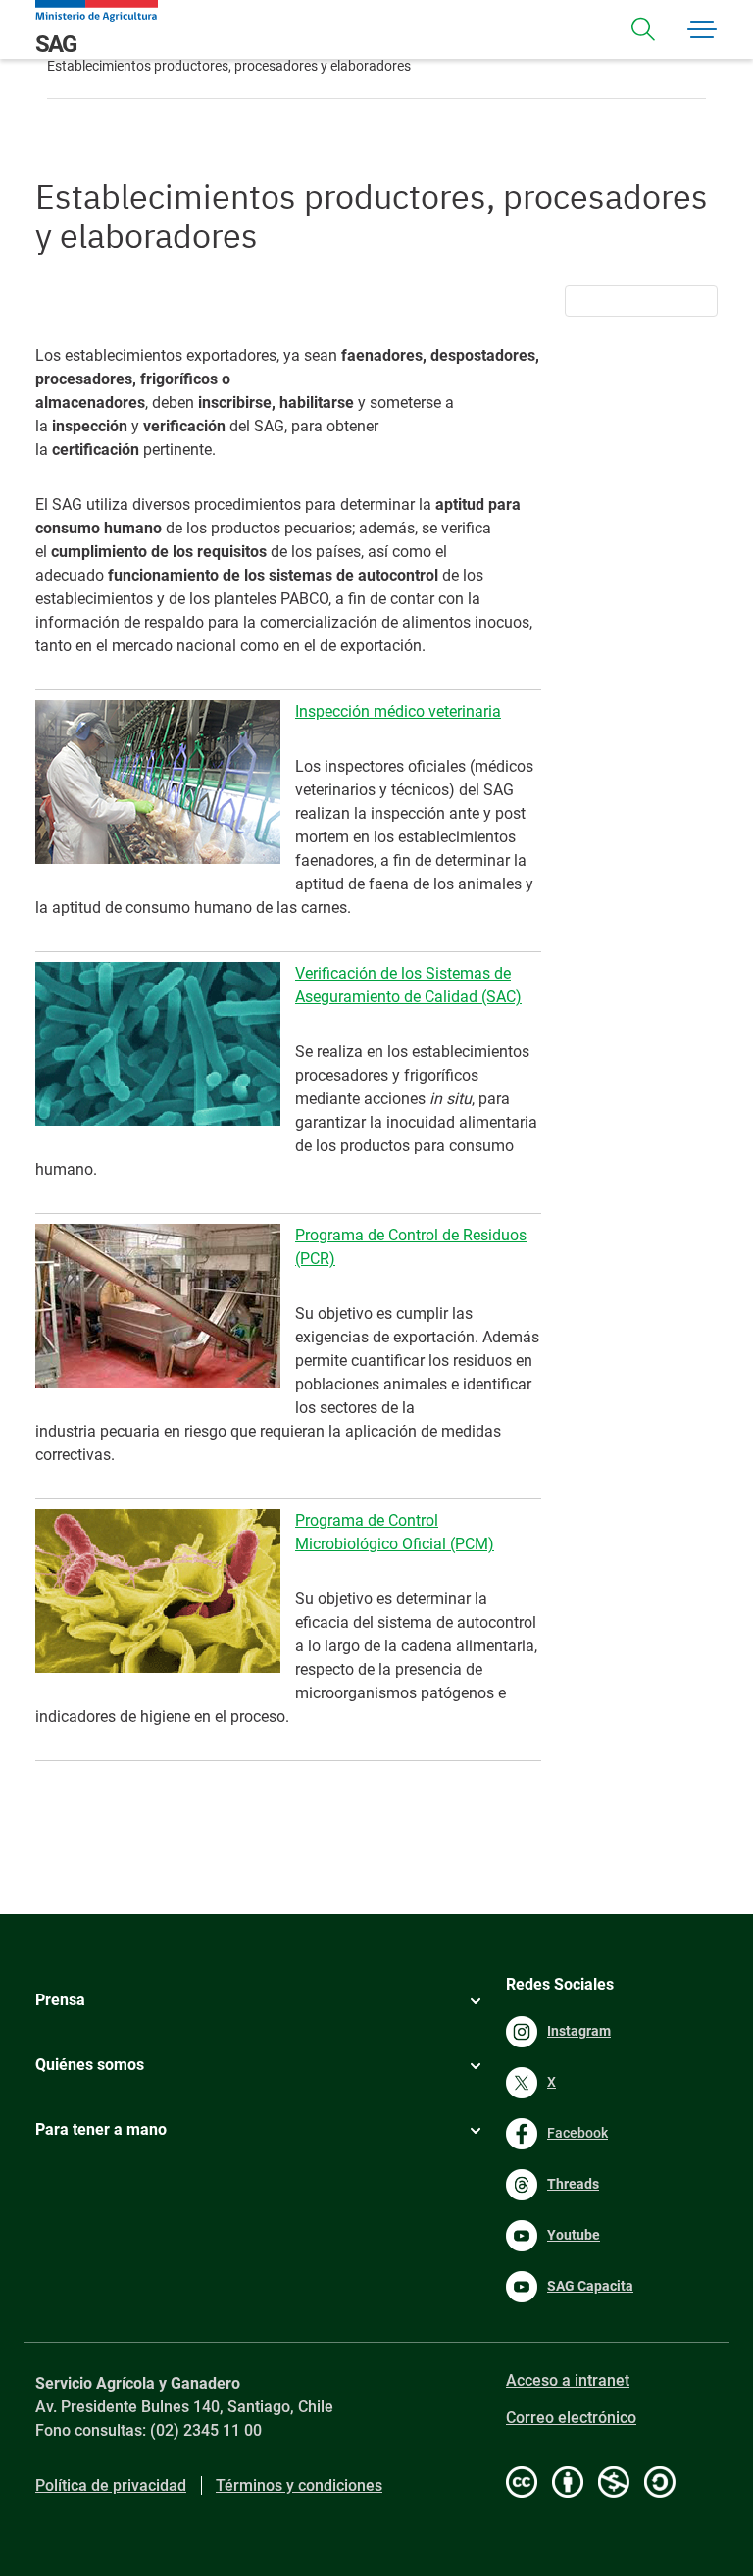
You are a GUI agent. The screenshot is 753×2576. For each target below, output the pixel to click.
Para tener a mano (101, 2129)
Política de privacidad (111, 2485)
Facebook (577, 2133)
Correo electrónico (571, 2418)
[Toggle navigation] (643, 29)
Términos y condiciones (299, 2485)
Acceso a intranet (568, 2380)
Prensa (60, 2000)
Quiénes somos (90, 2065)
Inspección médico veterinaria (398, 711)
